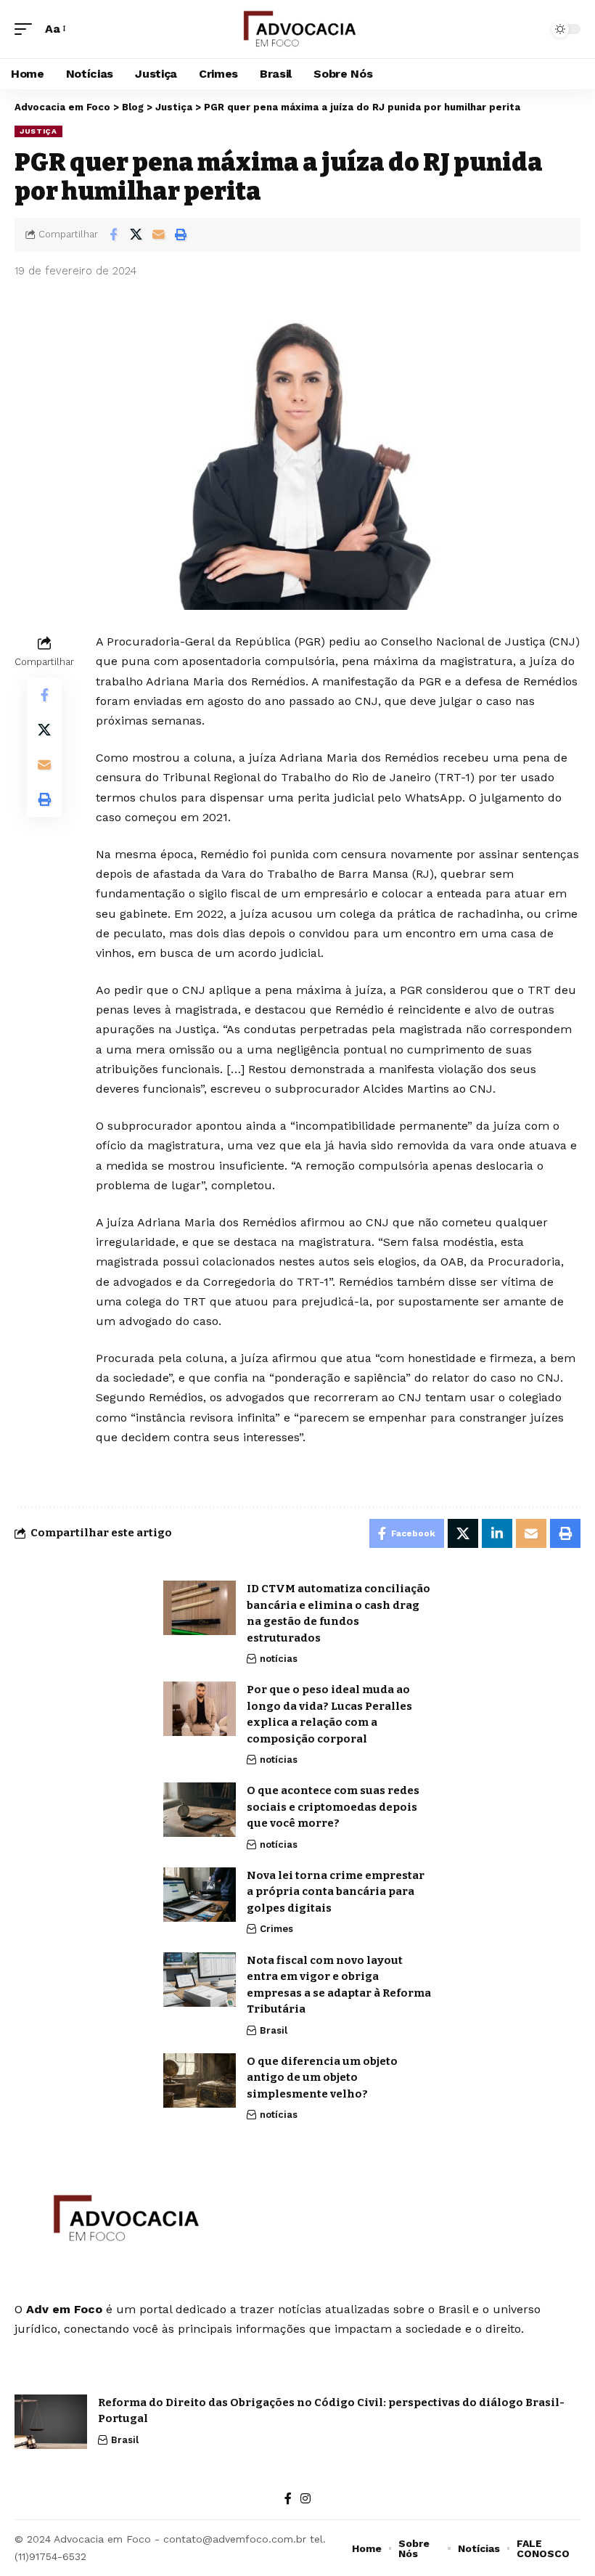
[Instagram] (305, 2499)
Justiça (38, 131)
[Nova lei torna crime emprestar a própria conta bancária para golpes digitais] (200, 1895)
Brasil (274, 2030)
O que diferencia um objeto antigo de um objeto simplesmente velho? (322, 2078)
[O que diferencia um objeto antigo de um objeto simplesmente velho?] (200, 2080)
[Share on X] (136, 235)
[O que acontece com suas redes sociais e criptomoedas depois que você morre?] (200, 1810)
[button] (27, 29)
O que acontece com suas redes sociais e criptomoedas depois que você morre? (333, 1807)
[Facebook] (288, 2499)
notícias (279, 1659)
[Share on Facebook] (113, 235)
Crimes (276, 1929)
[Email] (158, 235)
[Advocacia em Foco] (298, 29)
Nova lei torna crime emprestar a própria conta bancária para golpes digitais (336, 1892)
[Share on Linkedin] (497, 1533)
